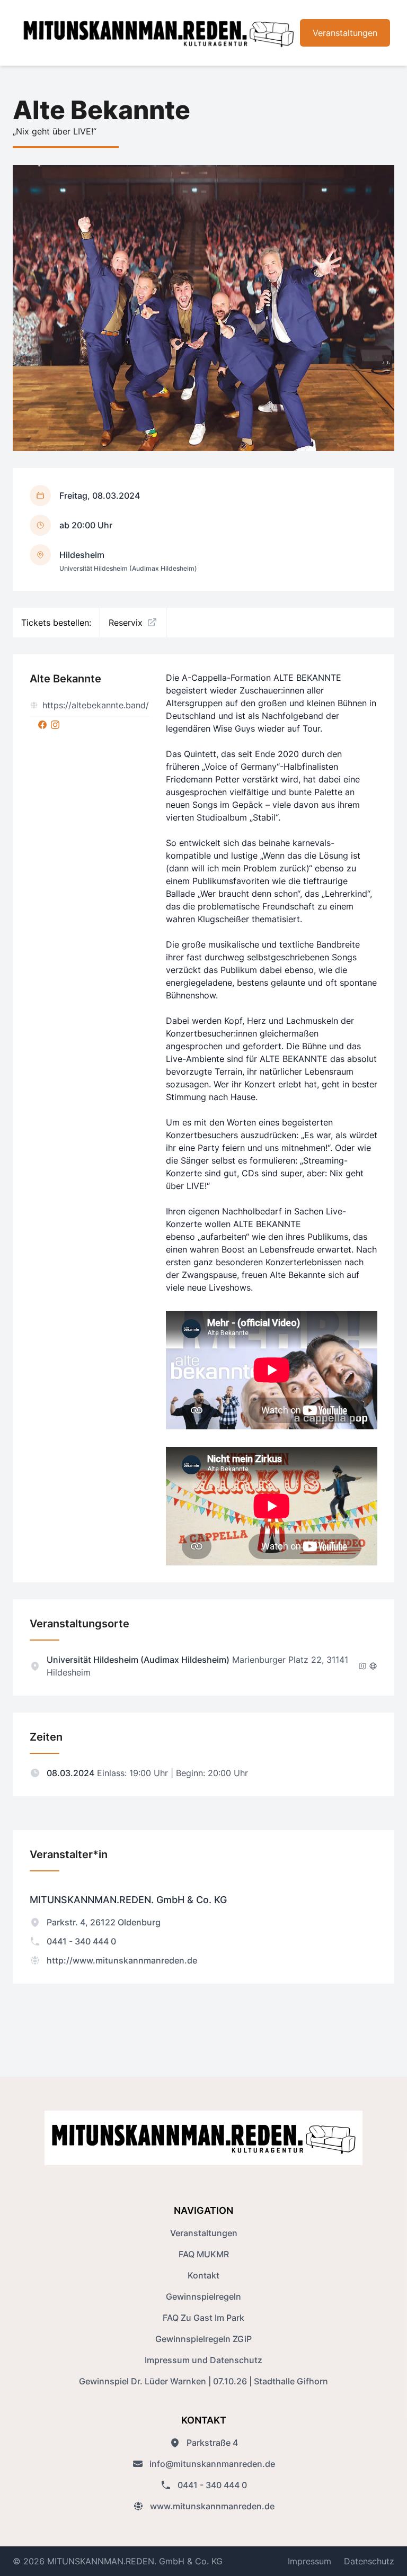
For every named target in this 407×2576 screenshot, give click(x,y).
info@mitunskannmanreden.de (212, 2464)
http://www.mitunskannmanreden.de (122, 1960)
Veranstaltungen (345, 33)
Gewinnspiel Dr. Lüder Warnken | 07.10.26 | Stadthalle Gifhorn (203, 2381)
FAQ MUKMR (204, 2254)
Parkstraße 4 (212, 2443)
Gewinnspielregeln (203, 2296)
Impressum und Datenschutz (203, 2360)
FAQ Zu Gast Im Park (203, 2318)
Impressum (309, 2561)
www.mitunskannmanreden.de (212, 2506)
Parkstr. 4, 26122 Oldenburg (104, 1922)
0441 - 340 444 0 (81, 1941)
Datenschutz (369, 2561)
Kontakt (203, 2275)
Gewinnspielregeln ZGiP (203, 2339)
